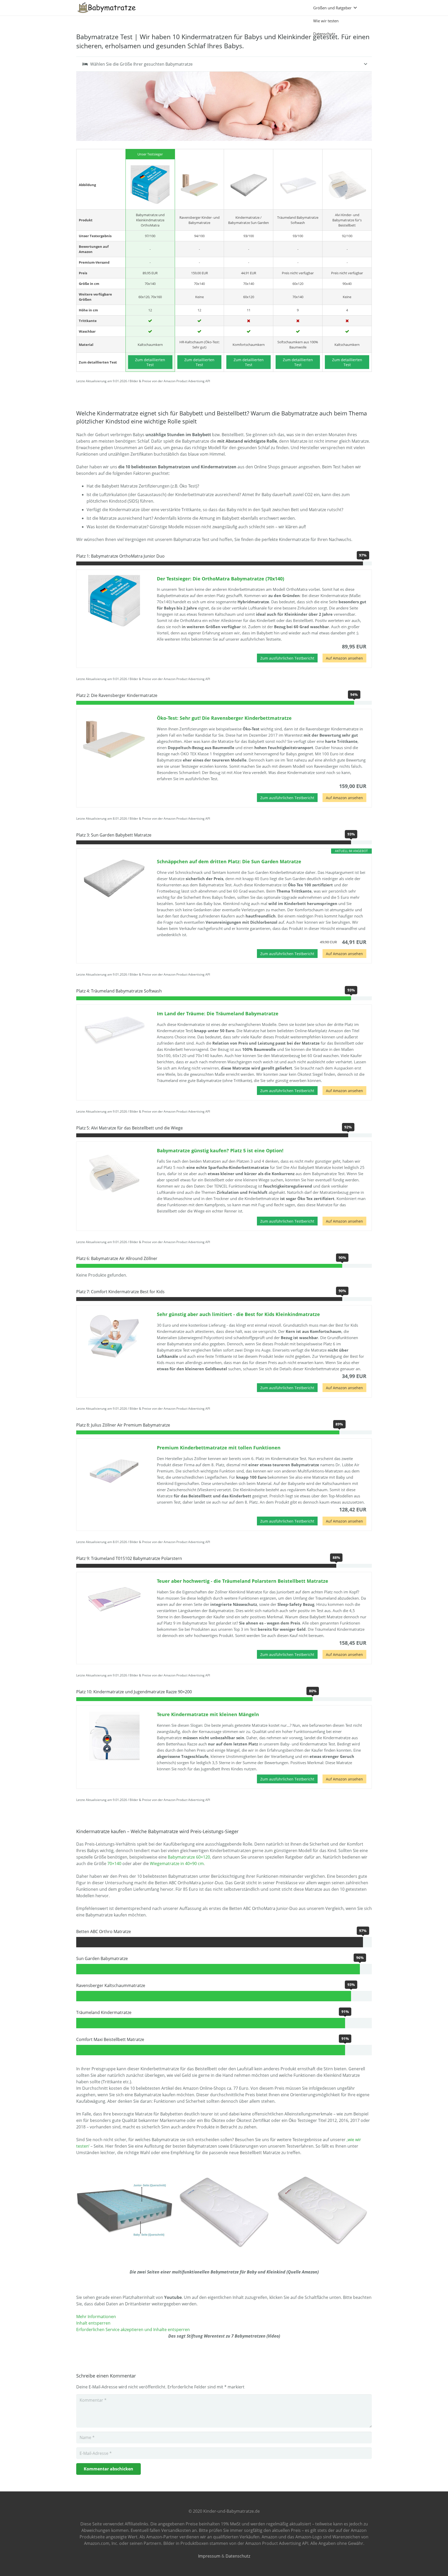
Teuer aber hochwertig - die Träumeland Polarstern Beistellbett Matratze (243, 1581)
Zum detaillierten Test (150, 362)
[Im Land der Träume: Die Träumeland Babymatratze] (114, 1029)
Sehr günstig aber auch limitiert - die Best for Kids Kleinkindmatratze (238, 1314)
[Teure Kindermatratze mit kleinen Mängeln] (114, 1737)
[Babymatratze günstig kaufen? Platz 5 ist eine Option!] (114, 1173)
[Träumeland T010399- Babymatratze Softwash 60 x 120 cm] (298, 185)
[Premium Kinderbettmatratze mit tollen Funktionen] (114, 1470)
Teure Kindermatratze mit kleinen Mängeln (208, 1714)
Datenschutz (238, 2556)
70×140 (114, 1864)
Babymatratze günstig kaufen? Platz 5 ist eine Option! (220, 1150)
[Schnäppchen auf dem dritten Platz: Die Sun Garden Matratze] (114, 878)
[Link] (107, 8)
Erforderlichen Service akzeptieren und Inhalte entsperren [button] (133, 2330)
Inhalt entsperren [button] (93, 2323)
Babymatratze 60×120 (189, 1857)
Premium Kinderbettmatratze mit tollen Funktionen (219, 1448)
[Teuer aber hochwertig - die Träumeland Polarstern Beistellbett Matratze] (114, 1599)
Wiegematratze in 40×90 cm (177, 1864)
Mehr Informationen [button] (96, 2317)
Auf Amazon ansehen (344, 658)
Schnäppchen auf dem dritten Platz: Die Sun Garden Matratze (229, 861)
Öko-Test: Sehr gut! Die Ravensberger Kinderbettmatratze (224, 718)
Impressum (209, 2556)
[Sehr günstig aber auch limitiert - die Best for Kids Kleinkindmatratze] (114, 1337)
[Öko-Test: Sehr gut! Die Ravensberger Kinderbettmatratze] (114, 739)
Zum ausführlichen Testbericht (287, 658)
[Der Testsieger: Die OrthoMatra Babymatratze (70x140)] (114, 601)
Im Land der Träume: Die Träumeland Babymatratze (218, 1013)
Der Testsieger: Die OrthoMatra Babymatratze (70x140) (220, 579)
